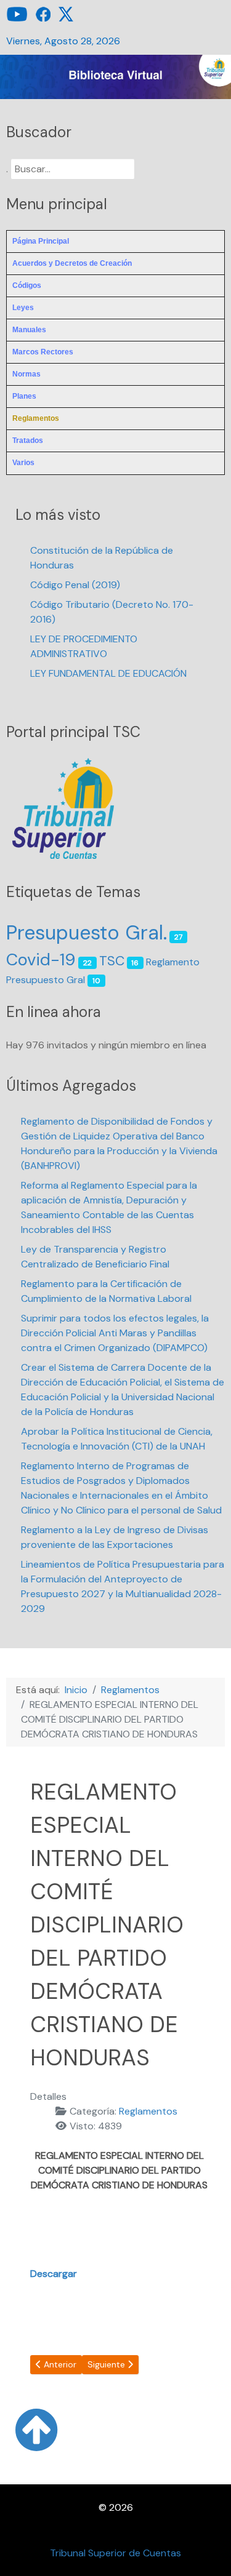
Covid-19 (41, 959)
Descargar (54, 2274)
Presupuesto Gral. (87, 933)
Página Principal (41, 241)
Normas (26, 374)
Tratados (28, 441)
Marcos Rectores (43, 352)
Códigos (27, 285)
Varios (23, 463)
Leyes (23, 308)
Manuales (29, 330)
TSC (112, 961)
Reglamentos (36, 418)
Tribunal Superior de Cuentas (115, 2553)
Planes (24, 396)
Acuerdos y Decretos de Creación (72, 263)
